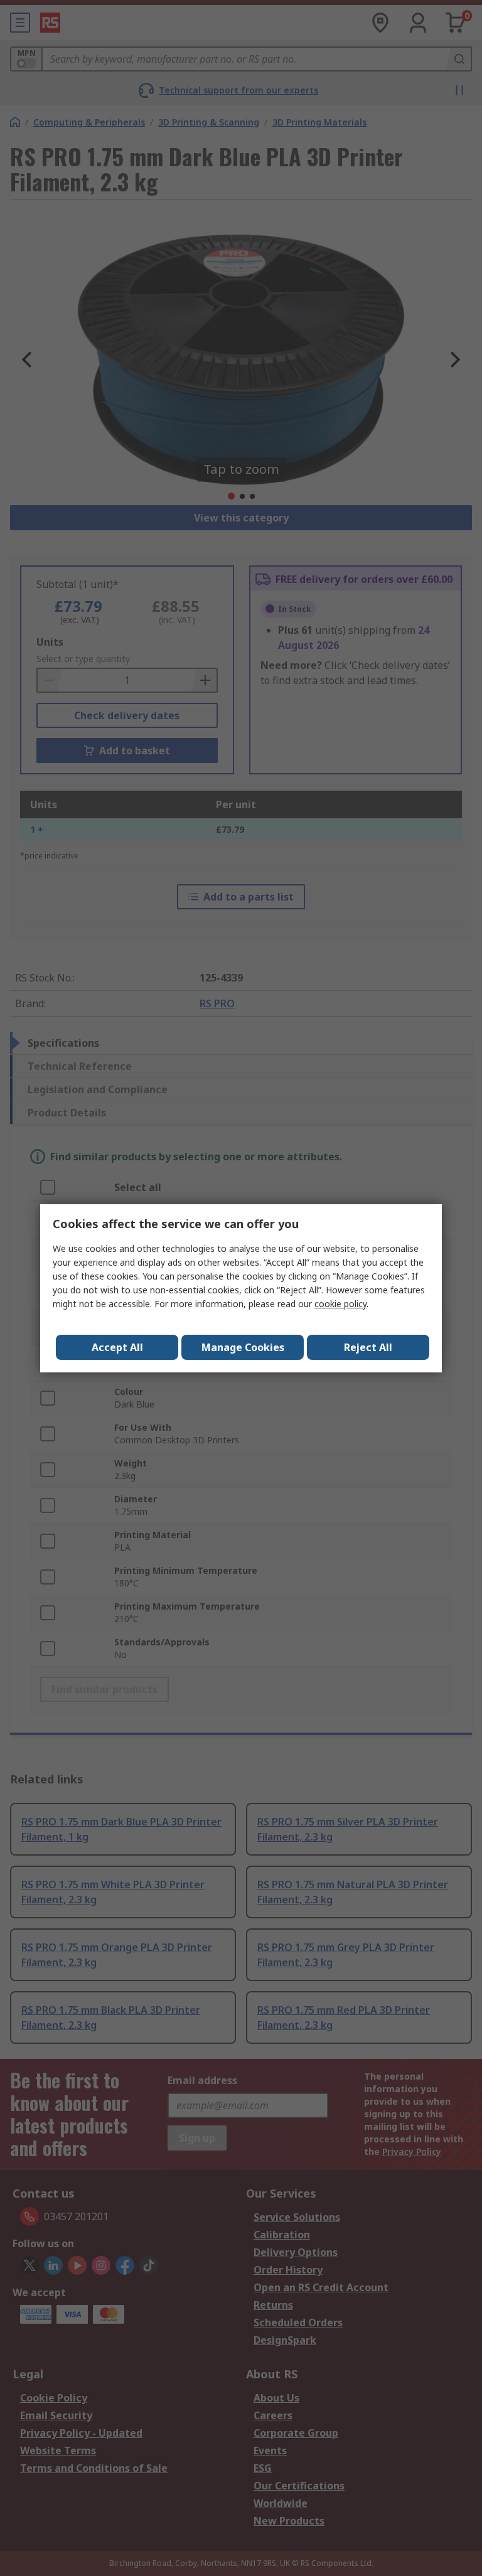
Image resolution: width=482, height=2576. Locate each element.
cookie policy (340, 1304)
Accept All (117, 1347)
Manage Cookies (243, 1347)
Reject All (368, 1347)
